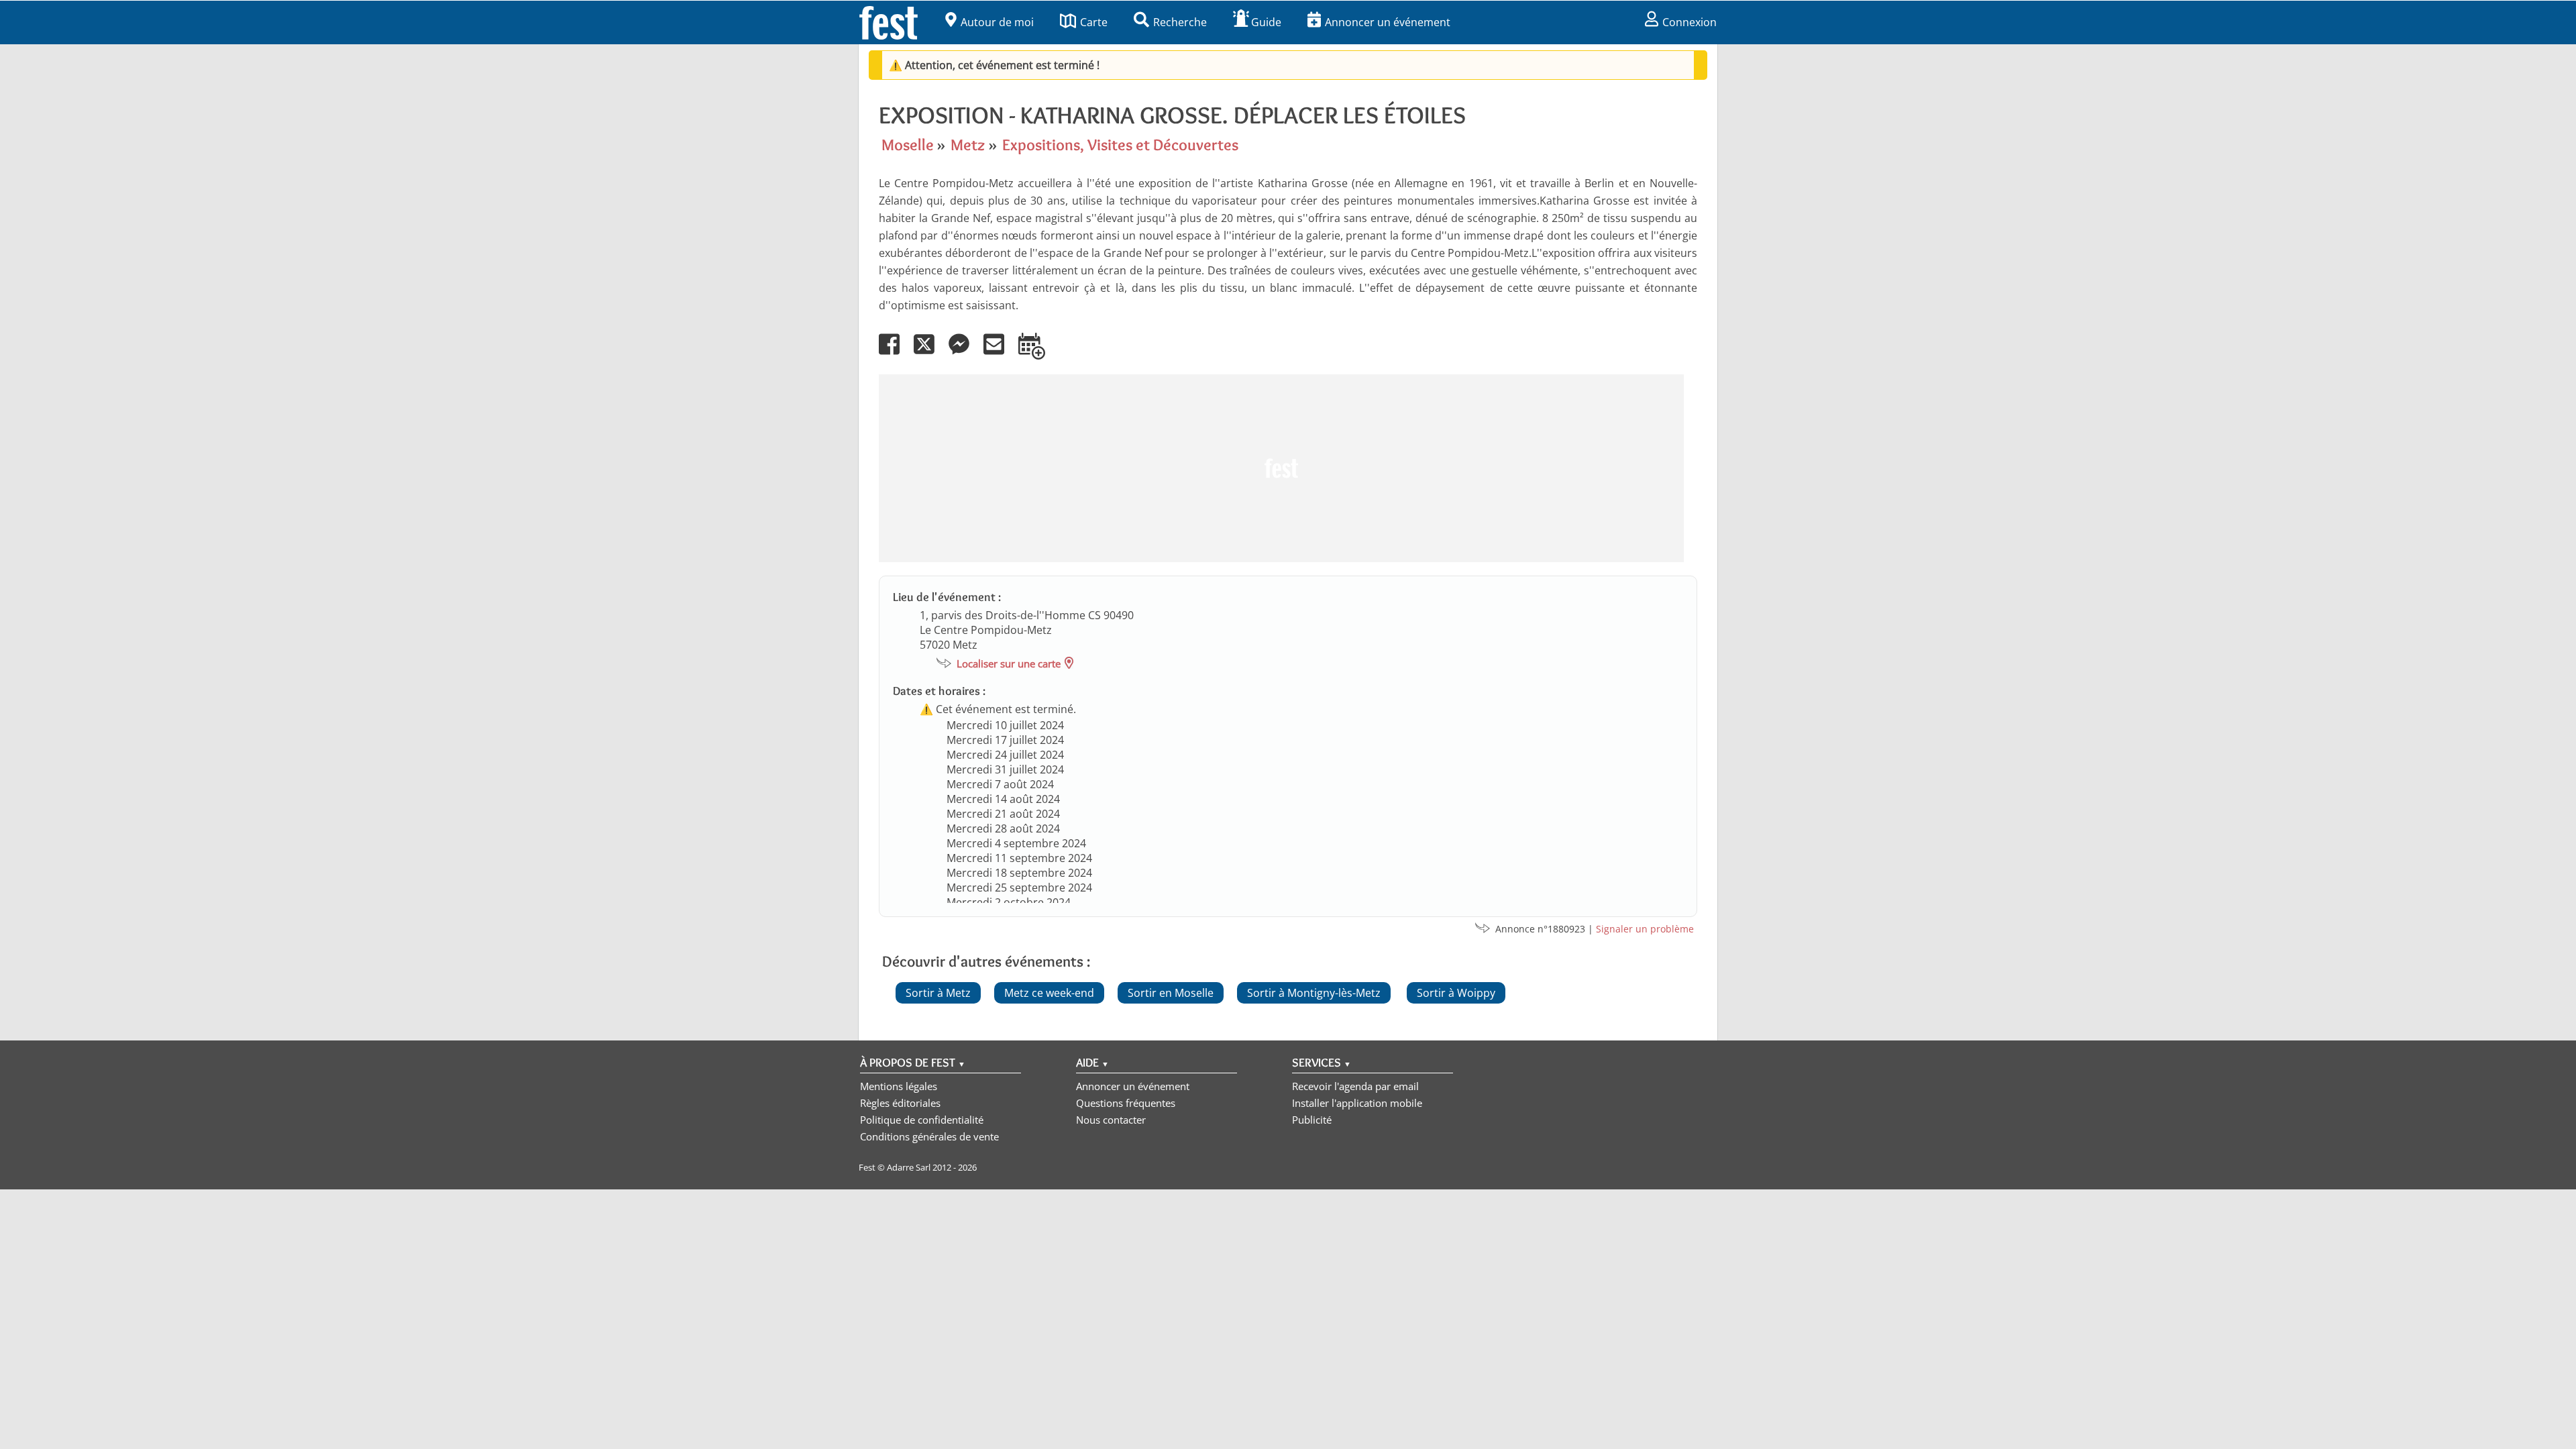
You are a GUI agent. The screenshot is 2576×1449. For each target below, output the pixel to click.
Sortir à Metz (938, 993)
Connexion (1689, 22)
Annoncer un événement (1388, 22)
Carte (1094, 22)
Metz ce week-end (1049, 993)
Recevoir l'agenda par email (1355, 1086)
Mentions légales (899, 1086)
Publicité (1312, 1120)
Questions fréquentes (1126, 1103)
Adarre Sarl (909, 1167)
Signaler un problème (1645, 929)
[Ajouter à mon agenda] (1037, 354)
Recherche (1180, 22)
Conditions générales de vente (929, 1136)
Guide (1266, 22)
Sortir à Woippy (1456, 993)
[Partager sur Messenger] (965, 354)
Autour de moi (997, 22)
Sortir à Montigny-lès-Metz (1314, 993)
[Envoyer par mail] (1000, 354)
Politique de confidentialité (922, 1120)
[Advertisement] (1281, 468)
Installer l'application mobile (1357, 1103)
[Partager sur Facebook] (895, 354)
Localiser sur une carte (1009, 663)
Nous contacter (1111, 1120)
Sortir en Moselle (1171, 993)
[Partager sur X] (930, 354)
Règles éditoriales (900, 1103)
